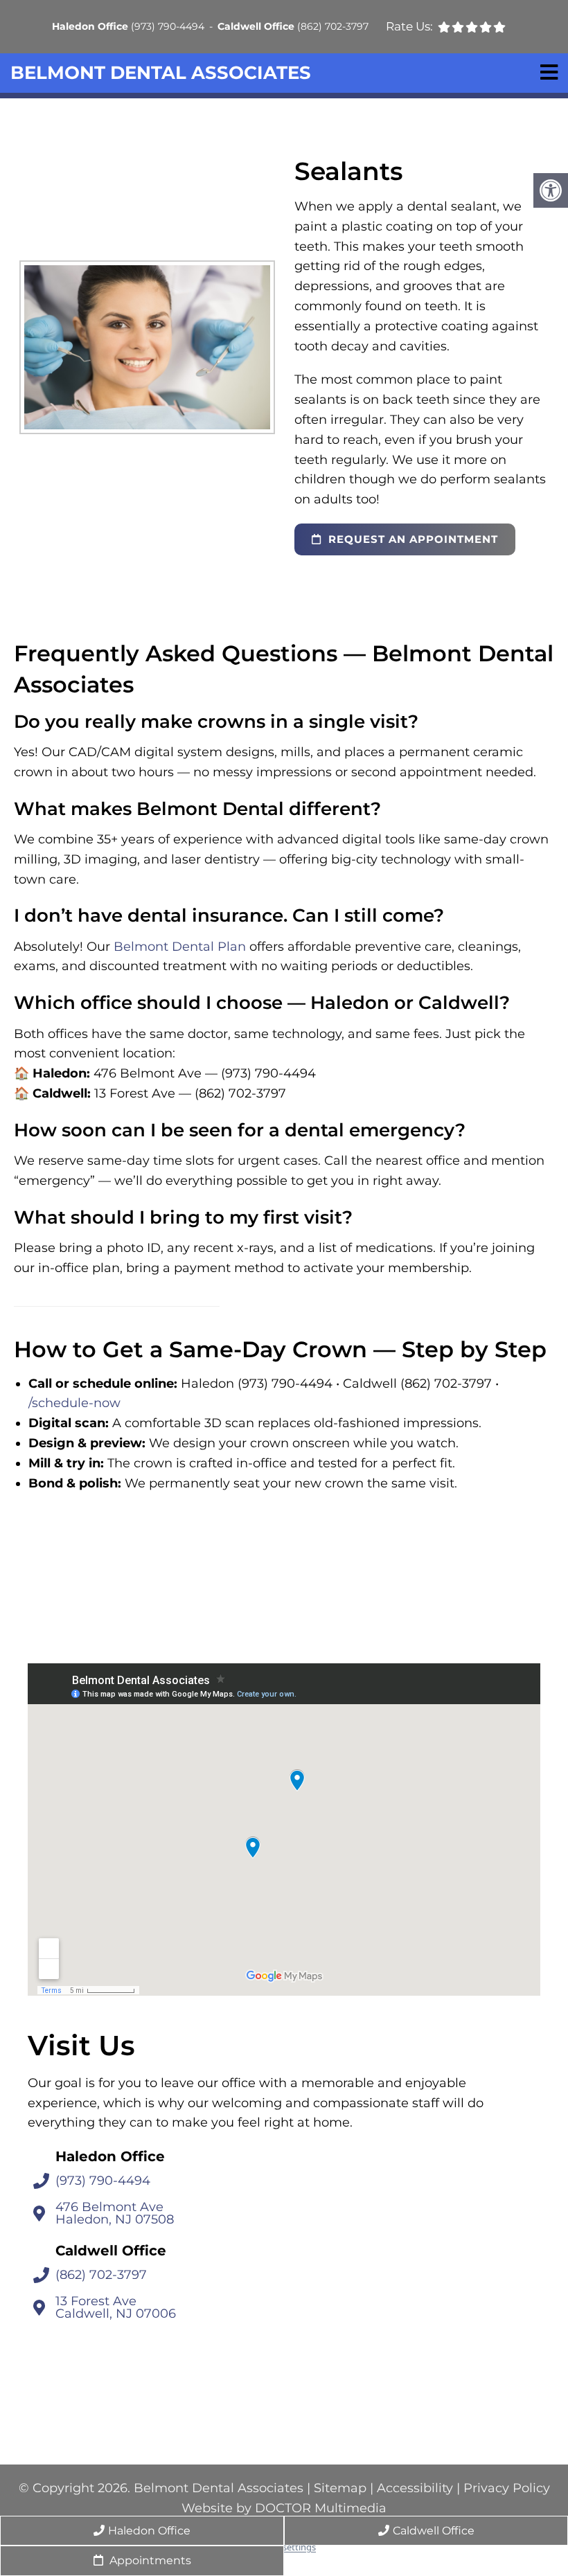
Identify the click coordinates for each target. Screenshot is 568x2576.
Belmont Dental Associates (161, 73)
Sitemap (340, 2488)
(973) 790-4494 (168, 26)
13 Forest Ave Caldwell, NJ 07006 (116, 2308)
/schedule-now (74, 1403)
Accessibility (415, 2488)
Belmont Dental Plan (180, 947)
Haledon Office (91, 26)
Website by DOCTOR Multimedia (284, 2507)
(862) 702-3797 (333, 26)
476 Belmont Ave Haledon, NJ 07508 (115, 2214)
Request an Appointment (411, 539)
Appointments (149, 2560)
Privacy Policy (507, 2488)
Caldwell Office (257, 26)
